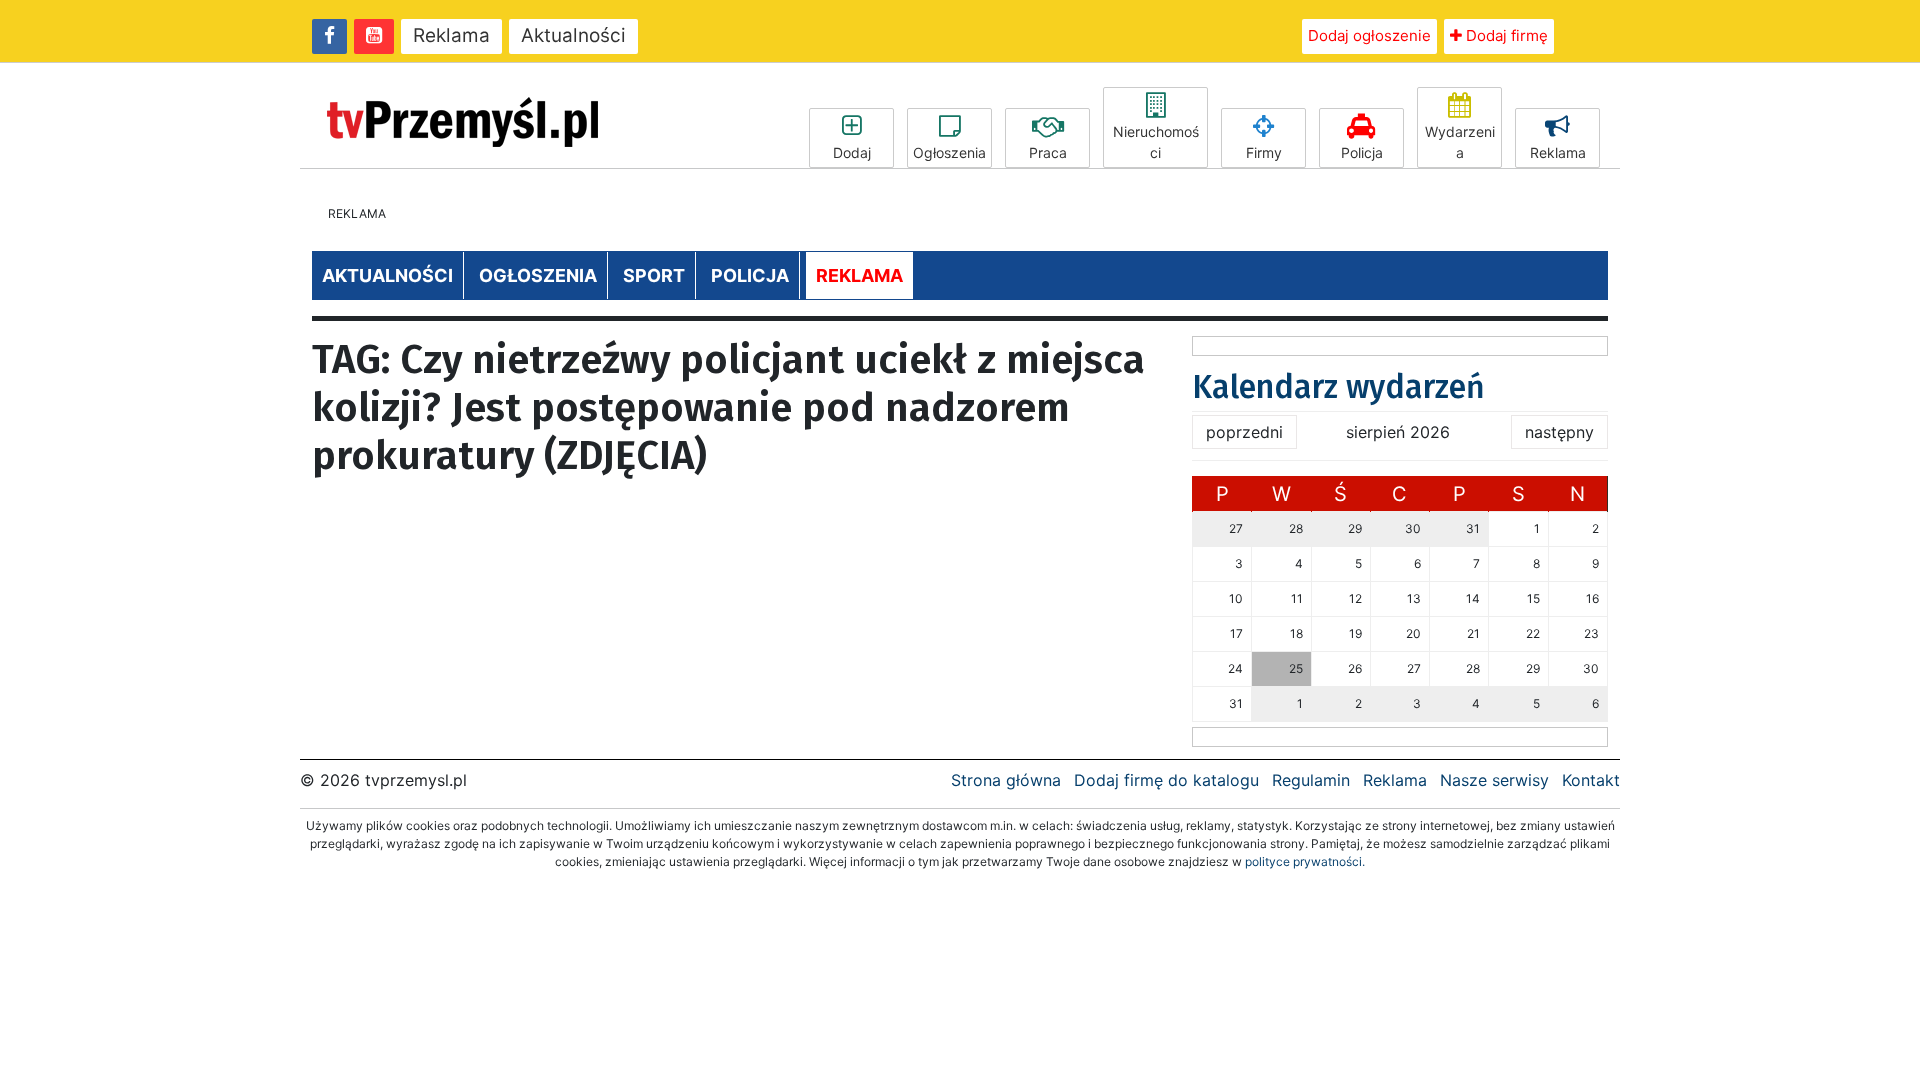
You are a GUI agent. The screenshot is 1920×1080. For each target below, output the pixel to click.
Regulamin (1311, 780)
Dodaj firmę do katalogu (1166, 780)
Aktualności (573, 35)
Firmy (1264, 152)
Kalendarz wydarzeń (1338, 387)
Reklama (451, 35)
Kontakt (1591, 780)
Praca (1048, 152)
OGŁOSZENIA (538, 275)
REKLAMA (859, 275)
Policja (1362, 152)
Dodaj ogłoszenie (1369, 35)
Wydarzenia (1460, 142)
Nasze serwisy (1494, 780)
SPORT (654, 275)
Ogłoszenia (949, 152)
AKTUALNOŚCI (387, 275)
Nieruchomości (1156, 142)
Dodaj (852, 152)
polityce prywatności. (1305, 861)
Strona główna (1006, 780)
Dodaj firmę (1505, 35)
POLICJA (750, 275)
